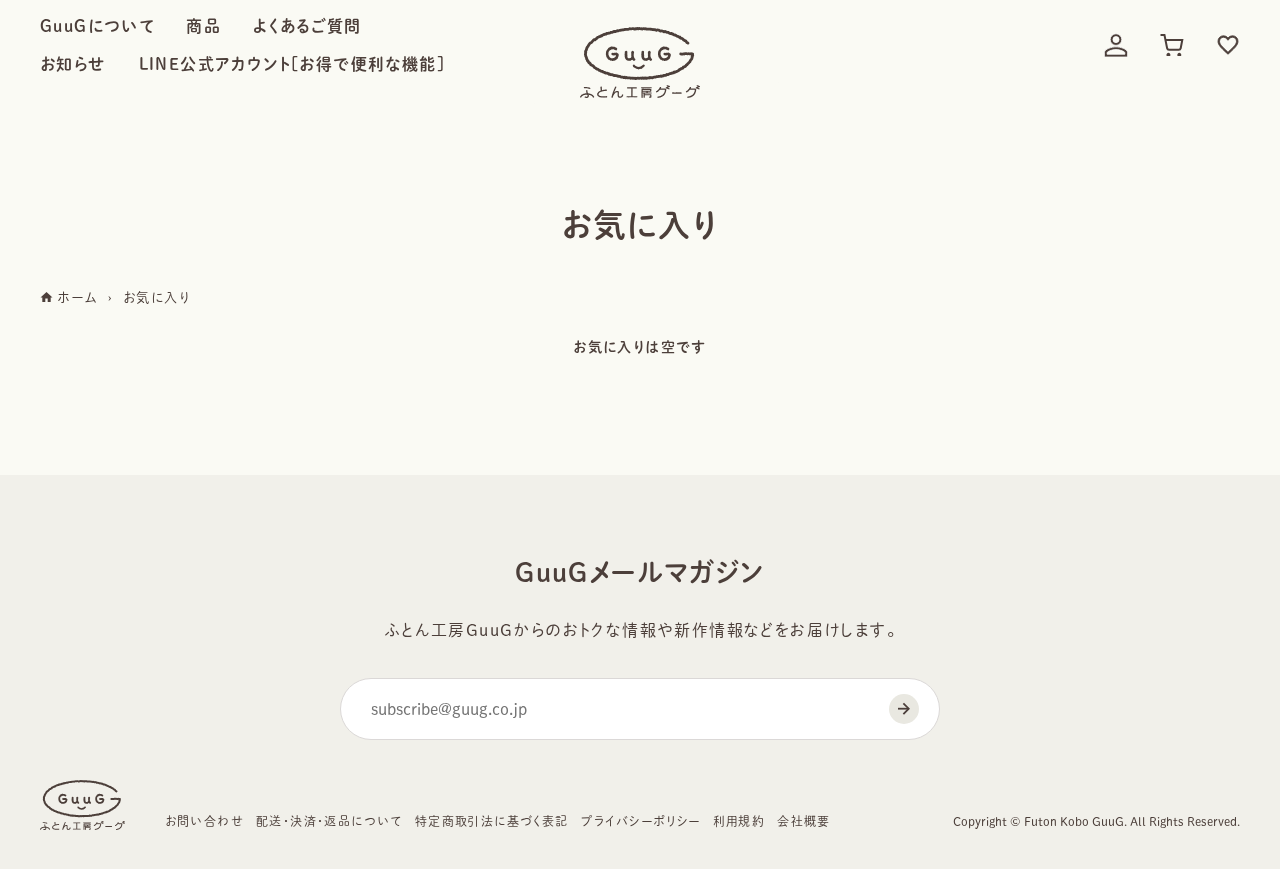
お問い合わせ (204, 821)
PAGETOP (1218, 786)
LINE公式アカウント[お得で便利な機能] (292, 64)
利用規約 (739, 821)
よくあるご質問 (307, 26)
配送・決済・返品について (329, 821)
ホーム (75, 298)
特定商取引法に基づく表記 (492, 821)
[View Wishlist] (1228, 45)
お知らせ (73, 64)
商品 (203, 26)
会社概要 (804, 821)
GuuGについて (97, 26)
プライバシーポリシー (641, 821)
